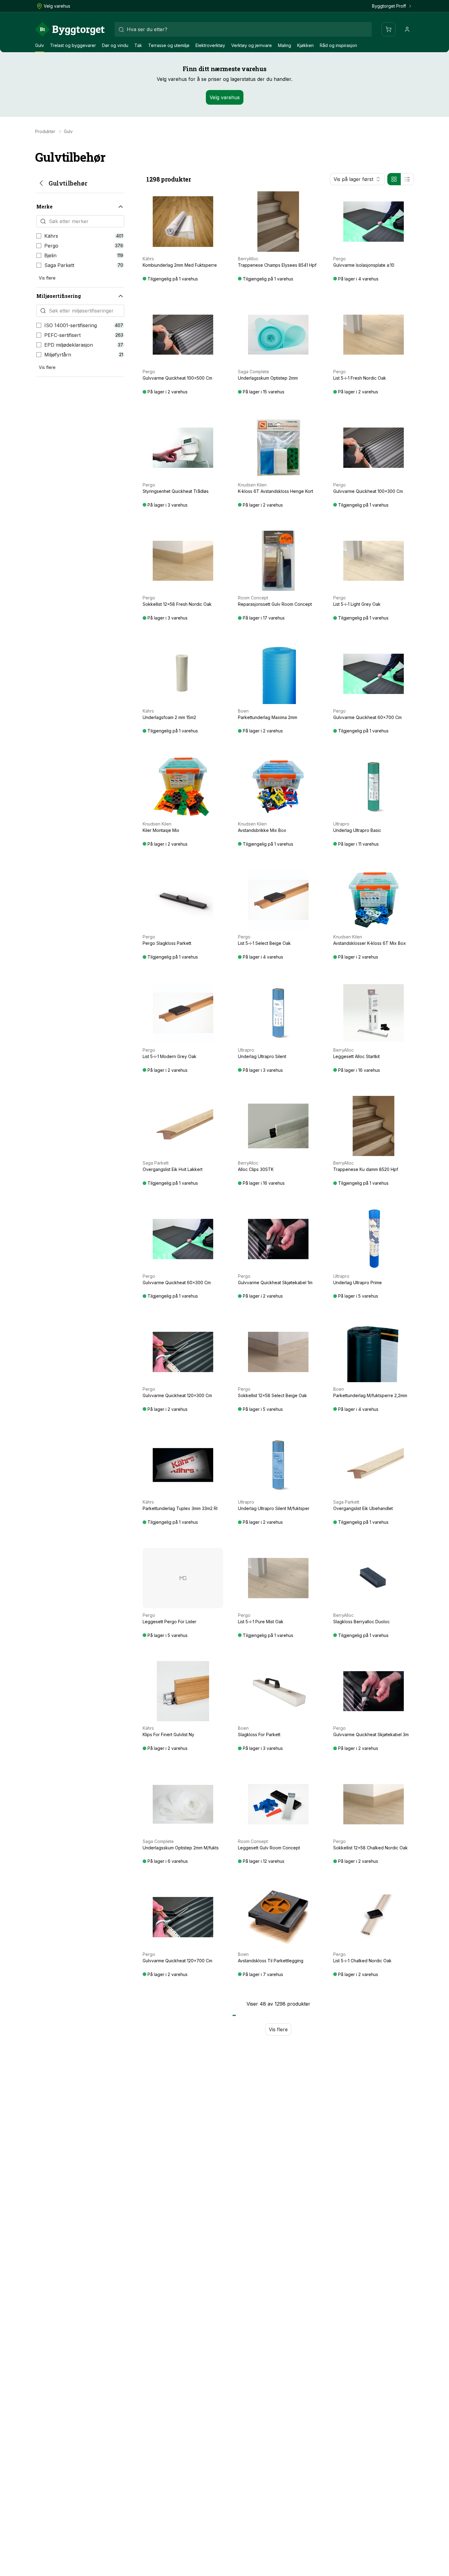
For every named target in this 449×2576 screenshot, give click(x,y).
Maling (285, 45)
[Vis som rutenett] (394, 179)
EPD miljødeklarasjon (69, 345)
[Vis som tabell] (407, 179)
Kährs (51, 236)
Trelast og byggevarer (73, 45)
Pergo (51, 246)
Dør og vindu (115, 45)
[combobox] (243, 29)
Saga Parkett (59, 265)
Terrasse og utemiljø (169, 45)
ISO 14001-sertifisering (71, 325)
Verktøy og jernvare (252, 45)
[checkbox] (39, 236)
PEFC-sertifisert (62, 335)
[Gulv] (41, 183)
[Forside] (70, 29)
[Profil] (407, 29)
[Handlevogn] (389, 29)
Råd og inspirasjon (338, 45)
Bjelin (50, 255)
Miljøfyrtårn (58, 355)
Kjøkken (305, 45)
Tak (138, 45)
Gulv (40, 45)
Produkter (45, 132)
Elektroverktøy (210, 45)
